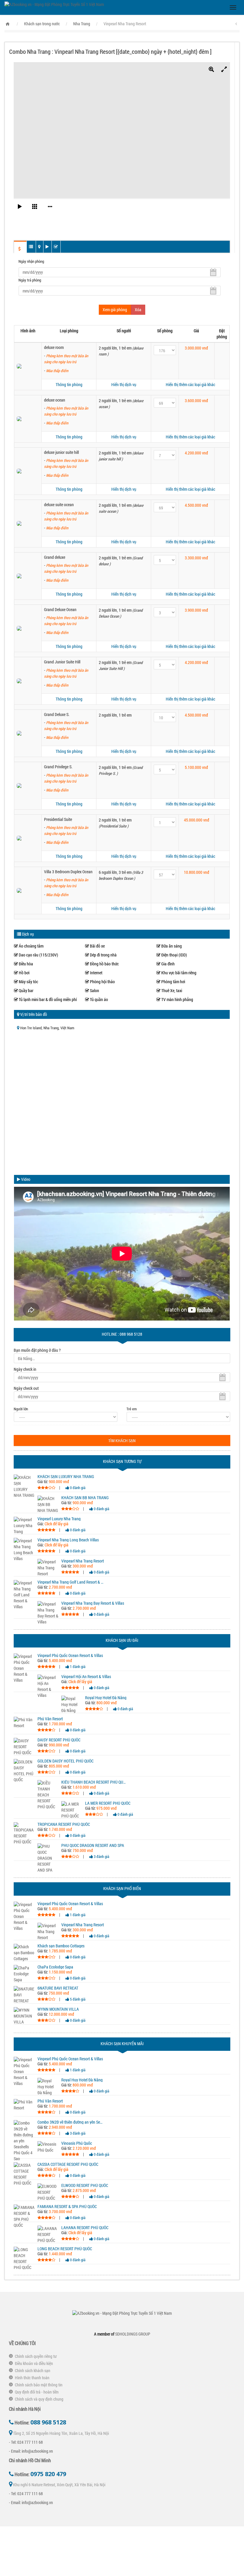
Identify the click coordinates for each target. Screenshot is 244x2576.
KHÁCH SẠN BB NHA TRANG (85, 1498)
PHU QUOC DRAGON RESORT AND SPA (93, 1845)
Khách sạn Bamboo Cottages (61, 1946)
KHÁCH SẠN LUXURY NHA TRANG (66, 1477)
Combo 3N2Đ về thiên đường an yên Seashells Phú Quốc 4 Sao (71, 2122)
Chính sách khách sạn (33, 2370)
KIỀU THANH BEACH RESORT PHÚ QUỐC (94, 1782)
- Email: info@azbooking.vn (31, 2451)
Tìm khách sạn (122, 1440)
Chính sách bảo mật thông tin (39, 2385)
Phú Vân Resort (50, 1719)
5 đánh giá (77, 1999)
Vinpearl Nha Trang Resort (83, 1561)
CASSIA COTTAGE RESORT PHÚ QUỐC (68, 2164)
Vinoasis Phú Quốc (77, 2143)
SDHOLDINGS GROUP (133, 2334)
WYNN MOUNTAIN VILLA (58, 2009)
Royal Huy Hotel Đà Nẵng (106, 1698)
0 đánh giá (77, 1488)
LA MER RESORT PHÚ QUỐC (108, 1803)
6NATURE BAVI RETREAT (58, 1988)
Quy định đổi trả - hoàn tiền (37, 2392)
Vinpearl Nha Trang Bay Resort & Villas (93, 1603)
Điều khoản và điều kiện (34, 2363)
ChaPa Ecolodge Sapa (55, 1967)
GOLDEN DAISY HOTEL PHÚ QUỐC (65, 1761)
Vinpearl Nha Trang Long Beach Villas (68, 1540)
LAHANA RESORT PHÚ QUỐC (85, 2228)
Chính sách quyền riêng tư (36, 2356)
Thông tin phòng (69, 384)
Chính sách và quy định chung (39, 2399)
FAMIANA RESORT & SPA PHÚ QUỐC (67, 2207)
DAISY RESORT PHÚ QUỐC (59, 1740)
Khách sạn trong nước (42, 24)
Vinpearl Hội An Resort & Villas (86, 1677)
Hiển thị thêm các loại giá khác (190, 384)
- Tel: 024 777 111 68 (26, 2442)
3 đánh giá (101, 1856)
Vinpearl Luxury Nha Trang (59, 1519)
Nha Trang (82, 24)
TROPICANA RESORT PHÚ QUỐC (64, 1824)
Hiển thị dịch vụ (124, 384)
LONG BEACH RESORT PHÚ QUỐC (65, 2249)
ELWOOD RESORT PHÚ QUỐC (85, 2185)
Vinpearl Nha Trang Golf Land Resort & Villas (71, 1582)
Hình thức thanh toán (32, 2378)
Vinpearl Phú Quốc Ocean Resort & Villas (70, 1656)
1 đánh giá (77, 1667)
